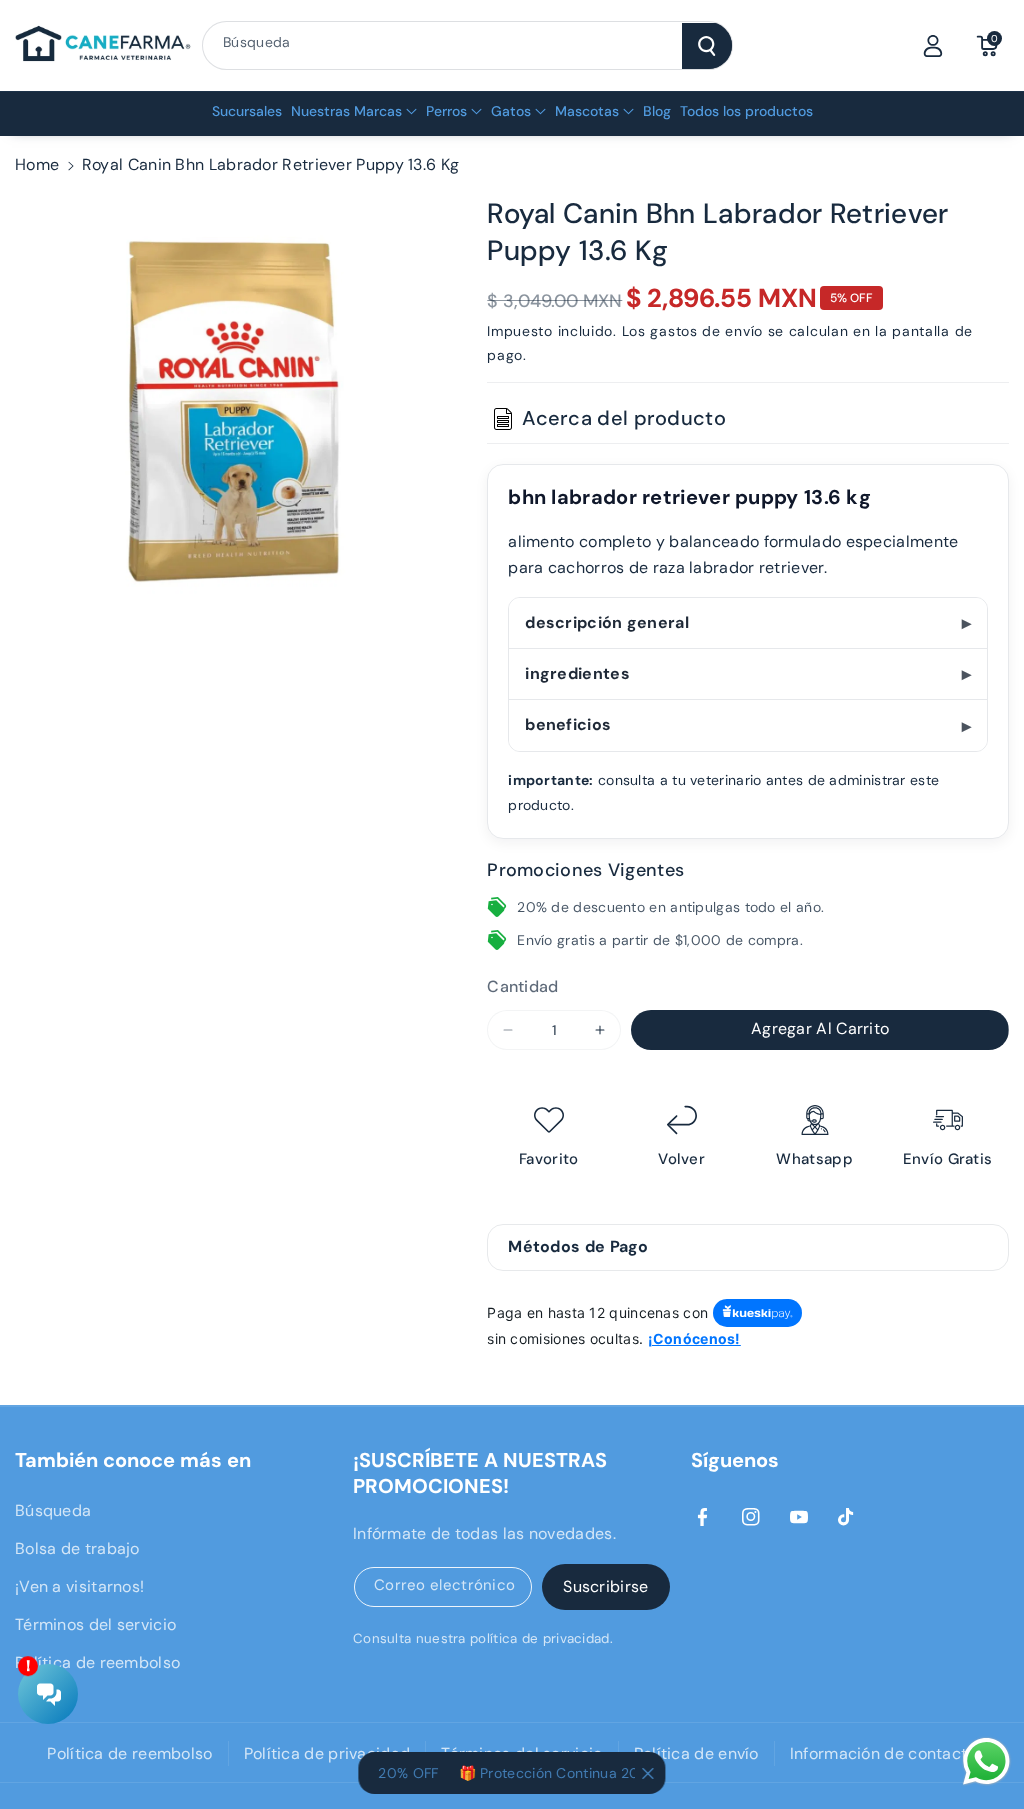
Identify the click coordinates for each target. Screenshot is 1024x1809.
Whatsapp (814, 1159)
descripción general (607, 622)
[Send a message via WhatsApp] (986, 1761)
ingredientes (577, 673)
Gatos (511, 111)
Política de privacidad (327, 1753)
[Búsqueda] (707, 46)
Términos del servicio (95, 1624)
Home (37, 164)
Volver (681, 1159)
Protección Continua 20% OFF (564, 1773)
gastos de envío (706, 331)
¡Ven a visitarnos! (79, 1586)
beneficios (568, 724)
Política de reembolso (97, 1662)
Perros (446, 111)
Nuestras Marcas (346, 111)
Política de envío (696, 1753)
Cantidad (522, 986)
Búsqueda (53, 1510)
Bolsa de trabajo (77, 1548)
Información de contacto (883, 1753)
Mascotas (587, 111)
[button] (987, 46)
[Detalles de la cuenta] (933, 46)
